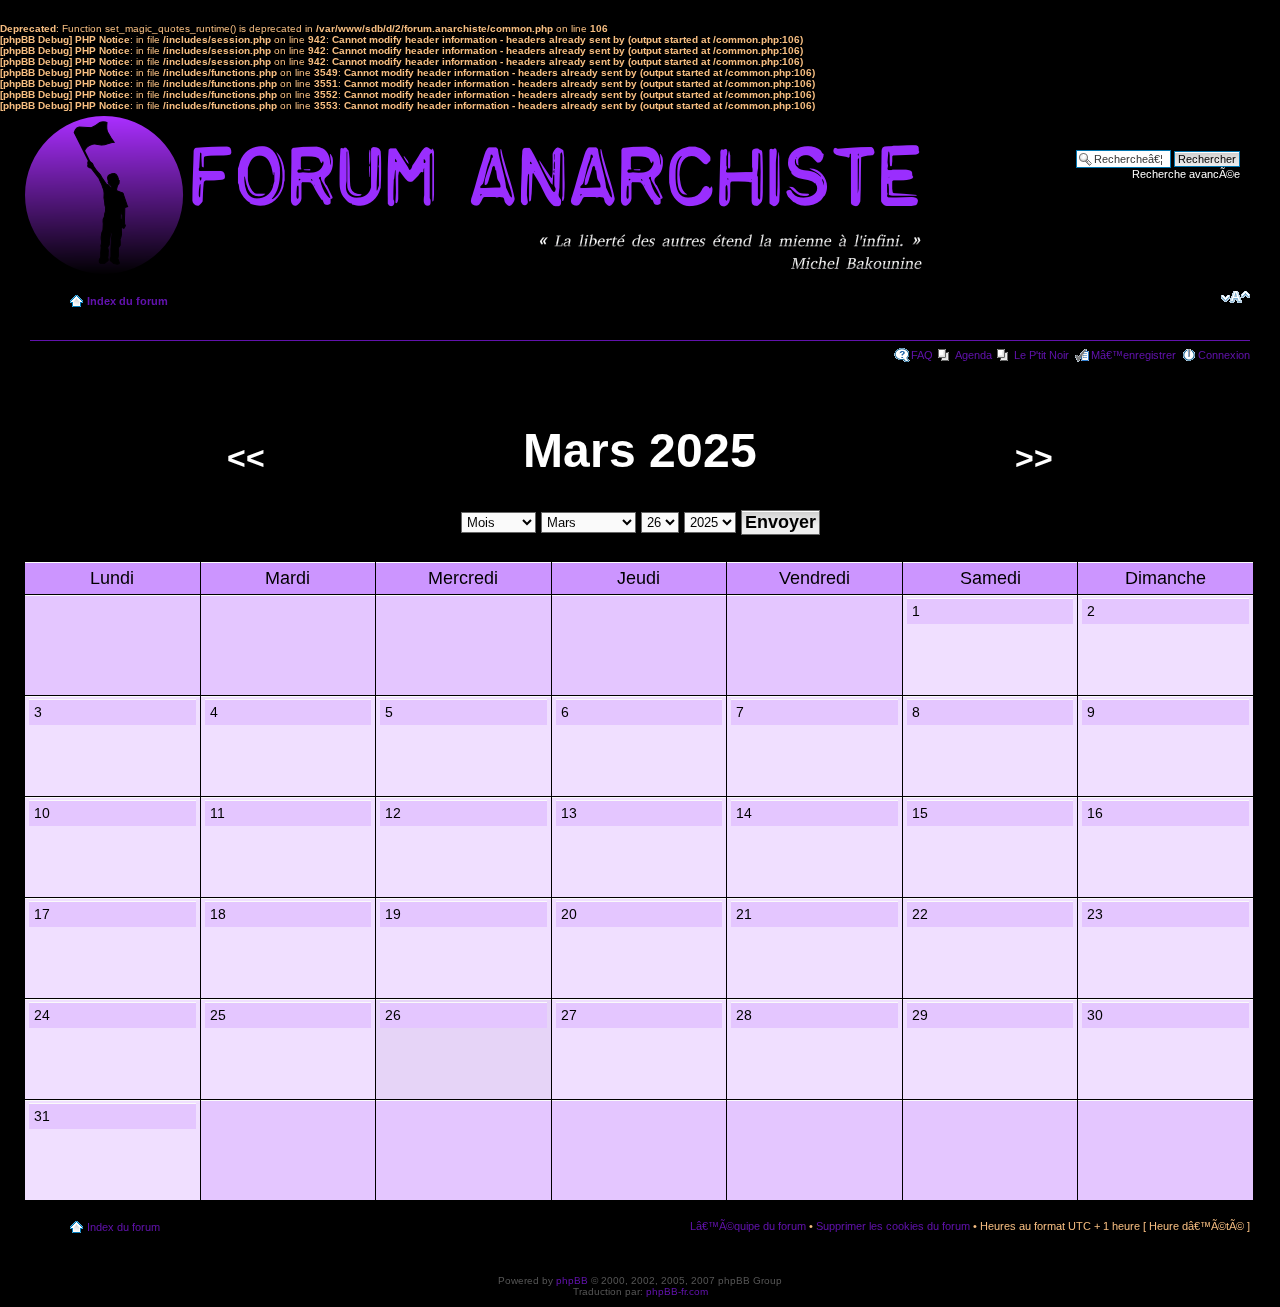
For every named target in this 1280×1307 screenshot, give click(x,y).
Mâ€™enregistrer (1133, 355)
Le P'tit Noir (1041, 355)
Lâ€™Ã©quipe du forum (748, 1226)
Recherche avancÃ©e (1186, 174)
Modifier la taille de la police (1235, 297)
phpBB (572, 1280)
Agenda (973, 355)
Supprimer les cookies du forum (893, 1226)
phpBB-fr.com (677, 1291)
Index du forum (127, 301)
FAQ (922, 355)
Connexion (1224, 355)
